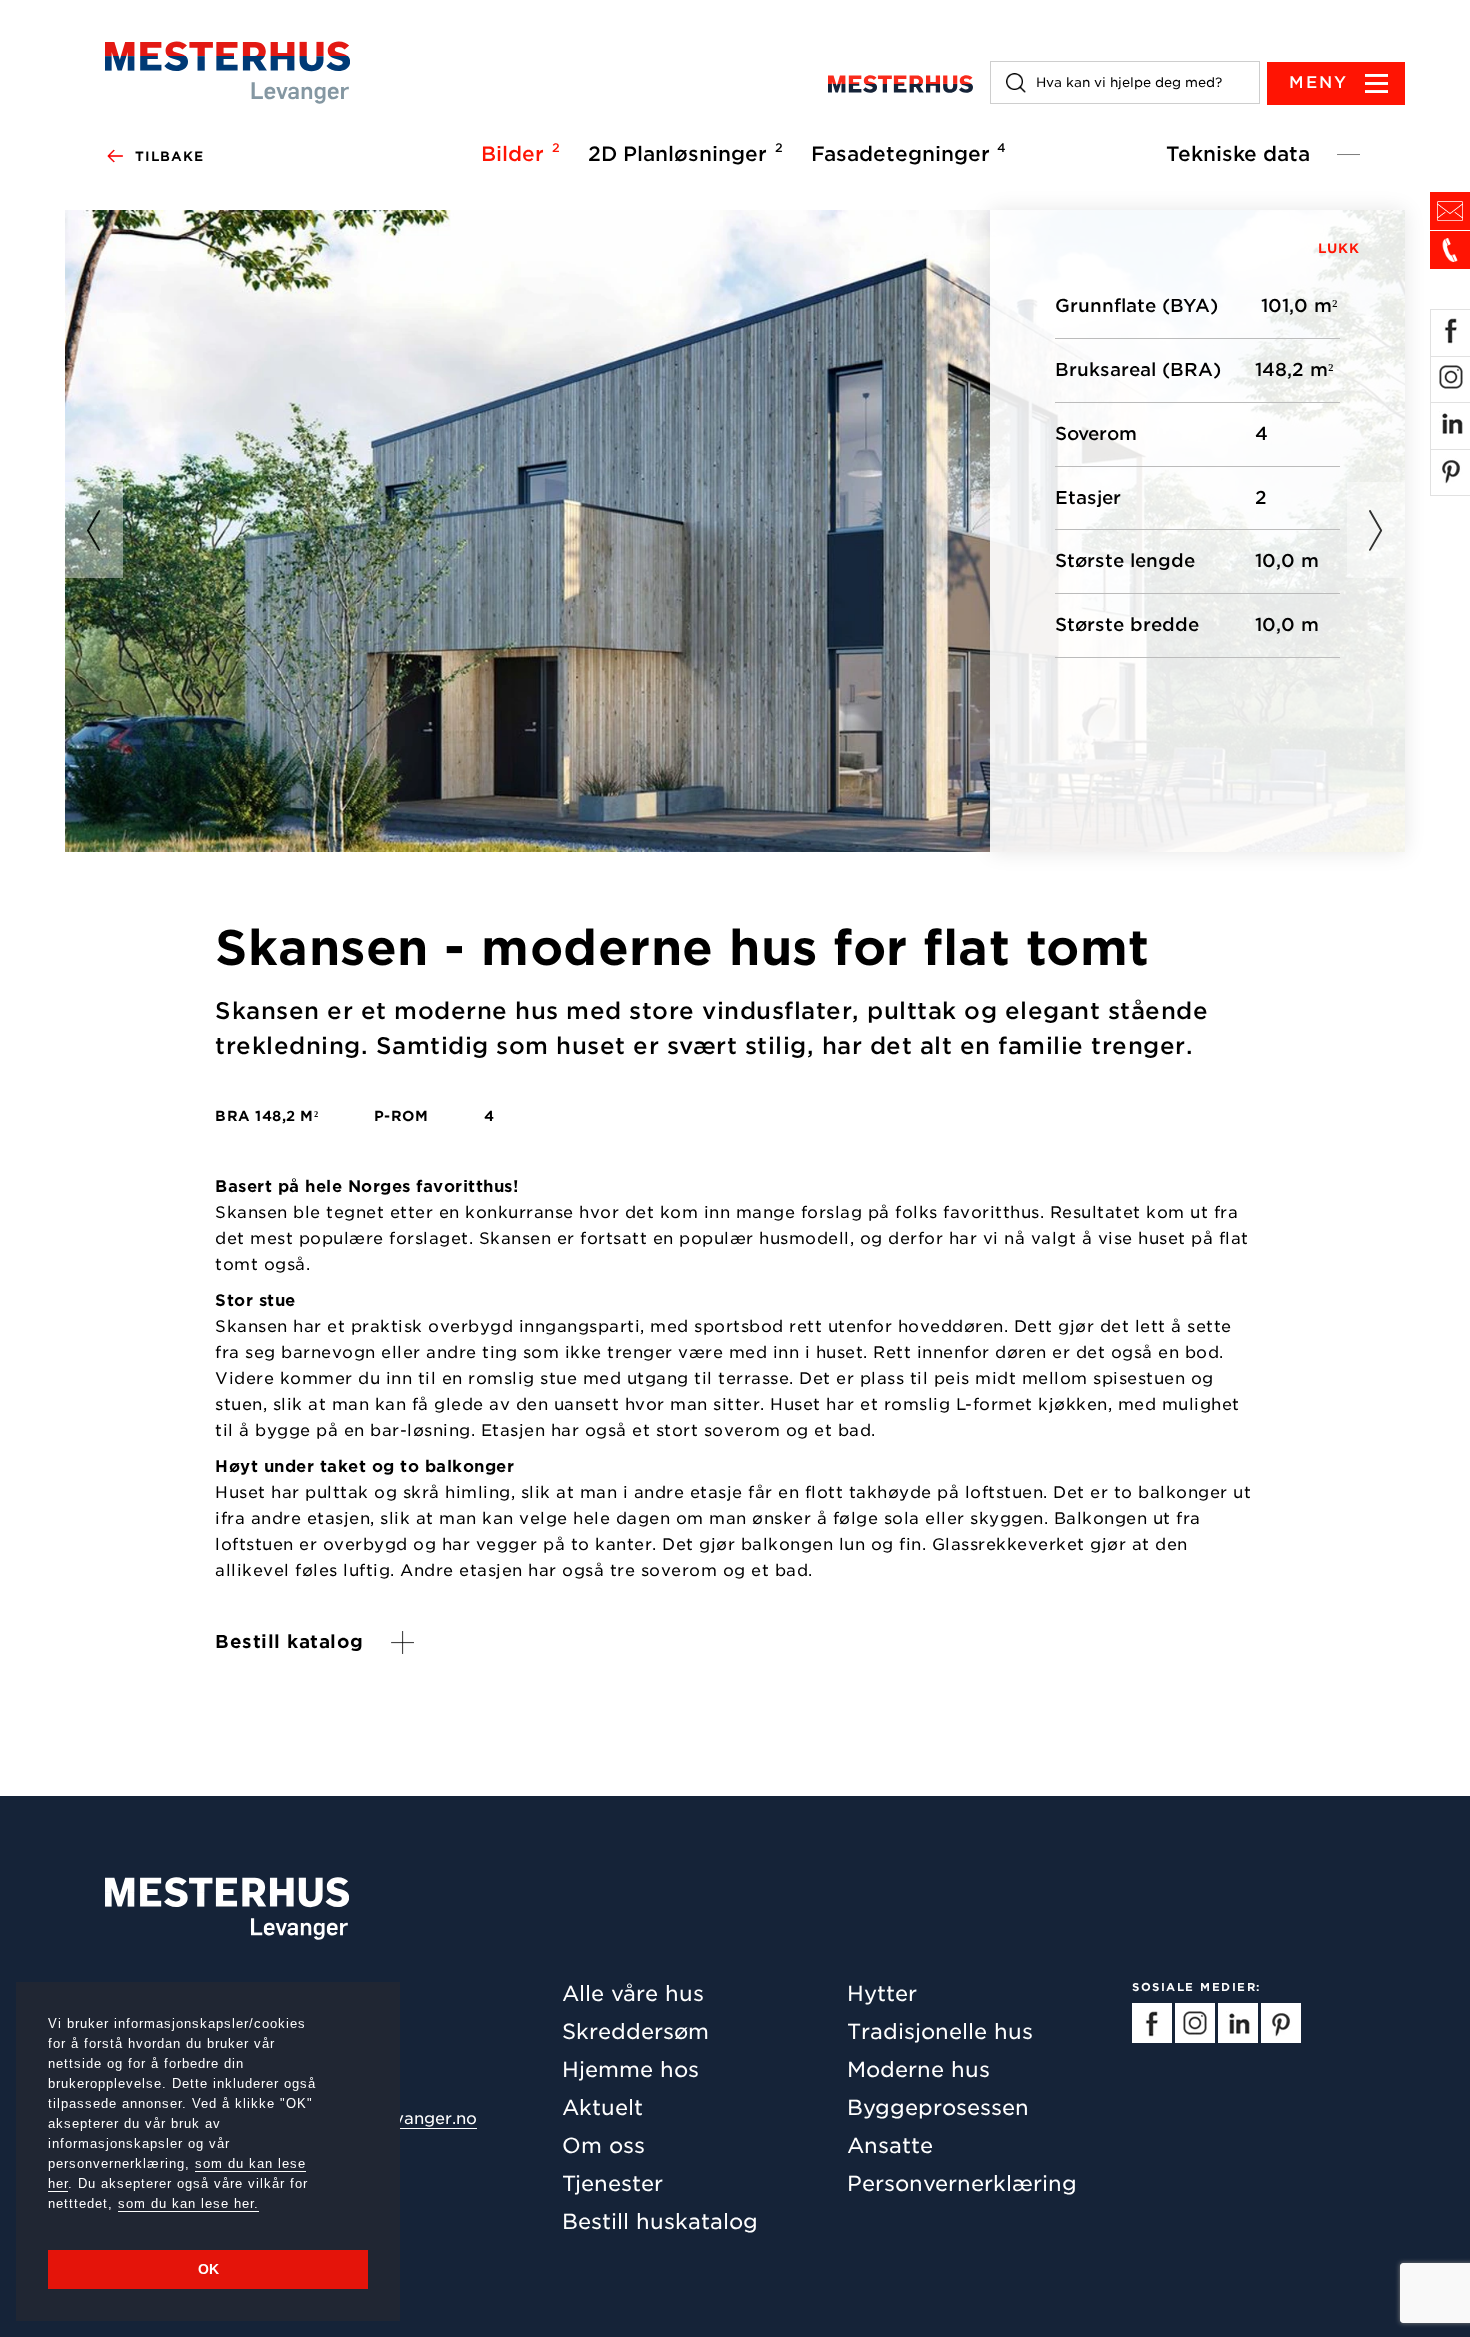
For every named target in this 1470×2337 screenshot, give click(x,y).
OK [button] (208, 2269)
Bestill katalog (289, 1641)
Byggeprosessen (938, 2107)
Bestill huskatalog (660, 2221)
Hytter (882, 1993)
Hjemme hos (630, 2069)
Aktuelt (602, 2107)
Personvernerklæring (962, 2183)
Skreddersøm (635, 2031)
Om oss (603, 2145)
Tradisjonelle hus (940, 2031)
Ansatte (890, 2145)
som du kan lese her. (188, 2203)
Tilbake (169, 156)
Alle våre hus (633, 1993)
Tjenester (612, 2183)
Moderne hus (918, 2069)
